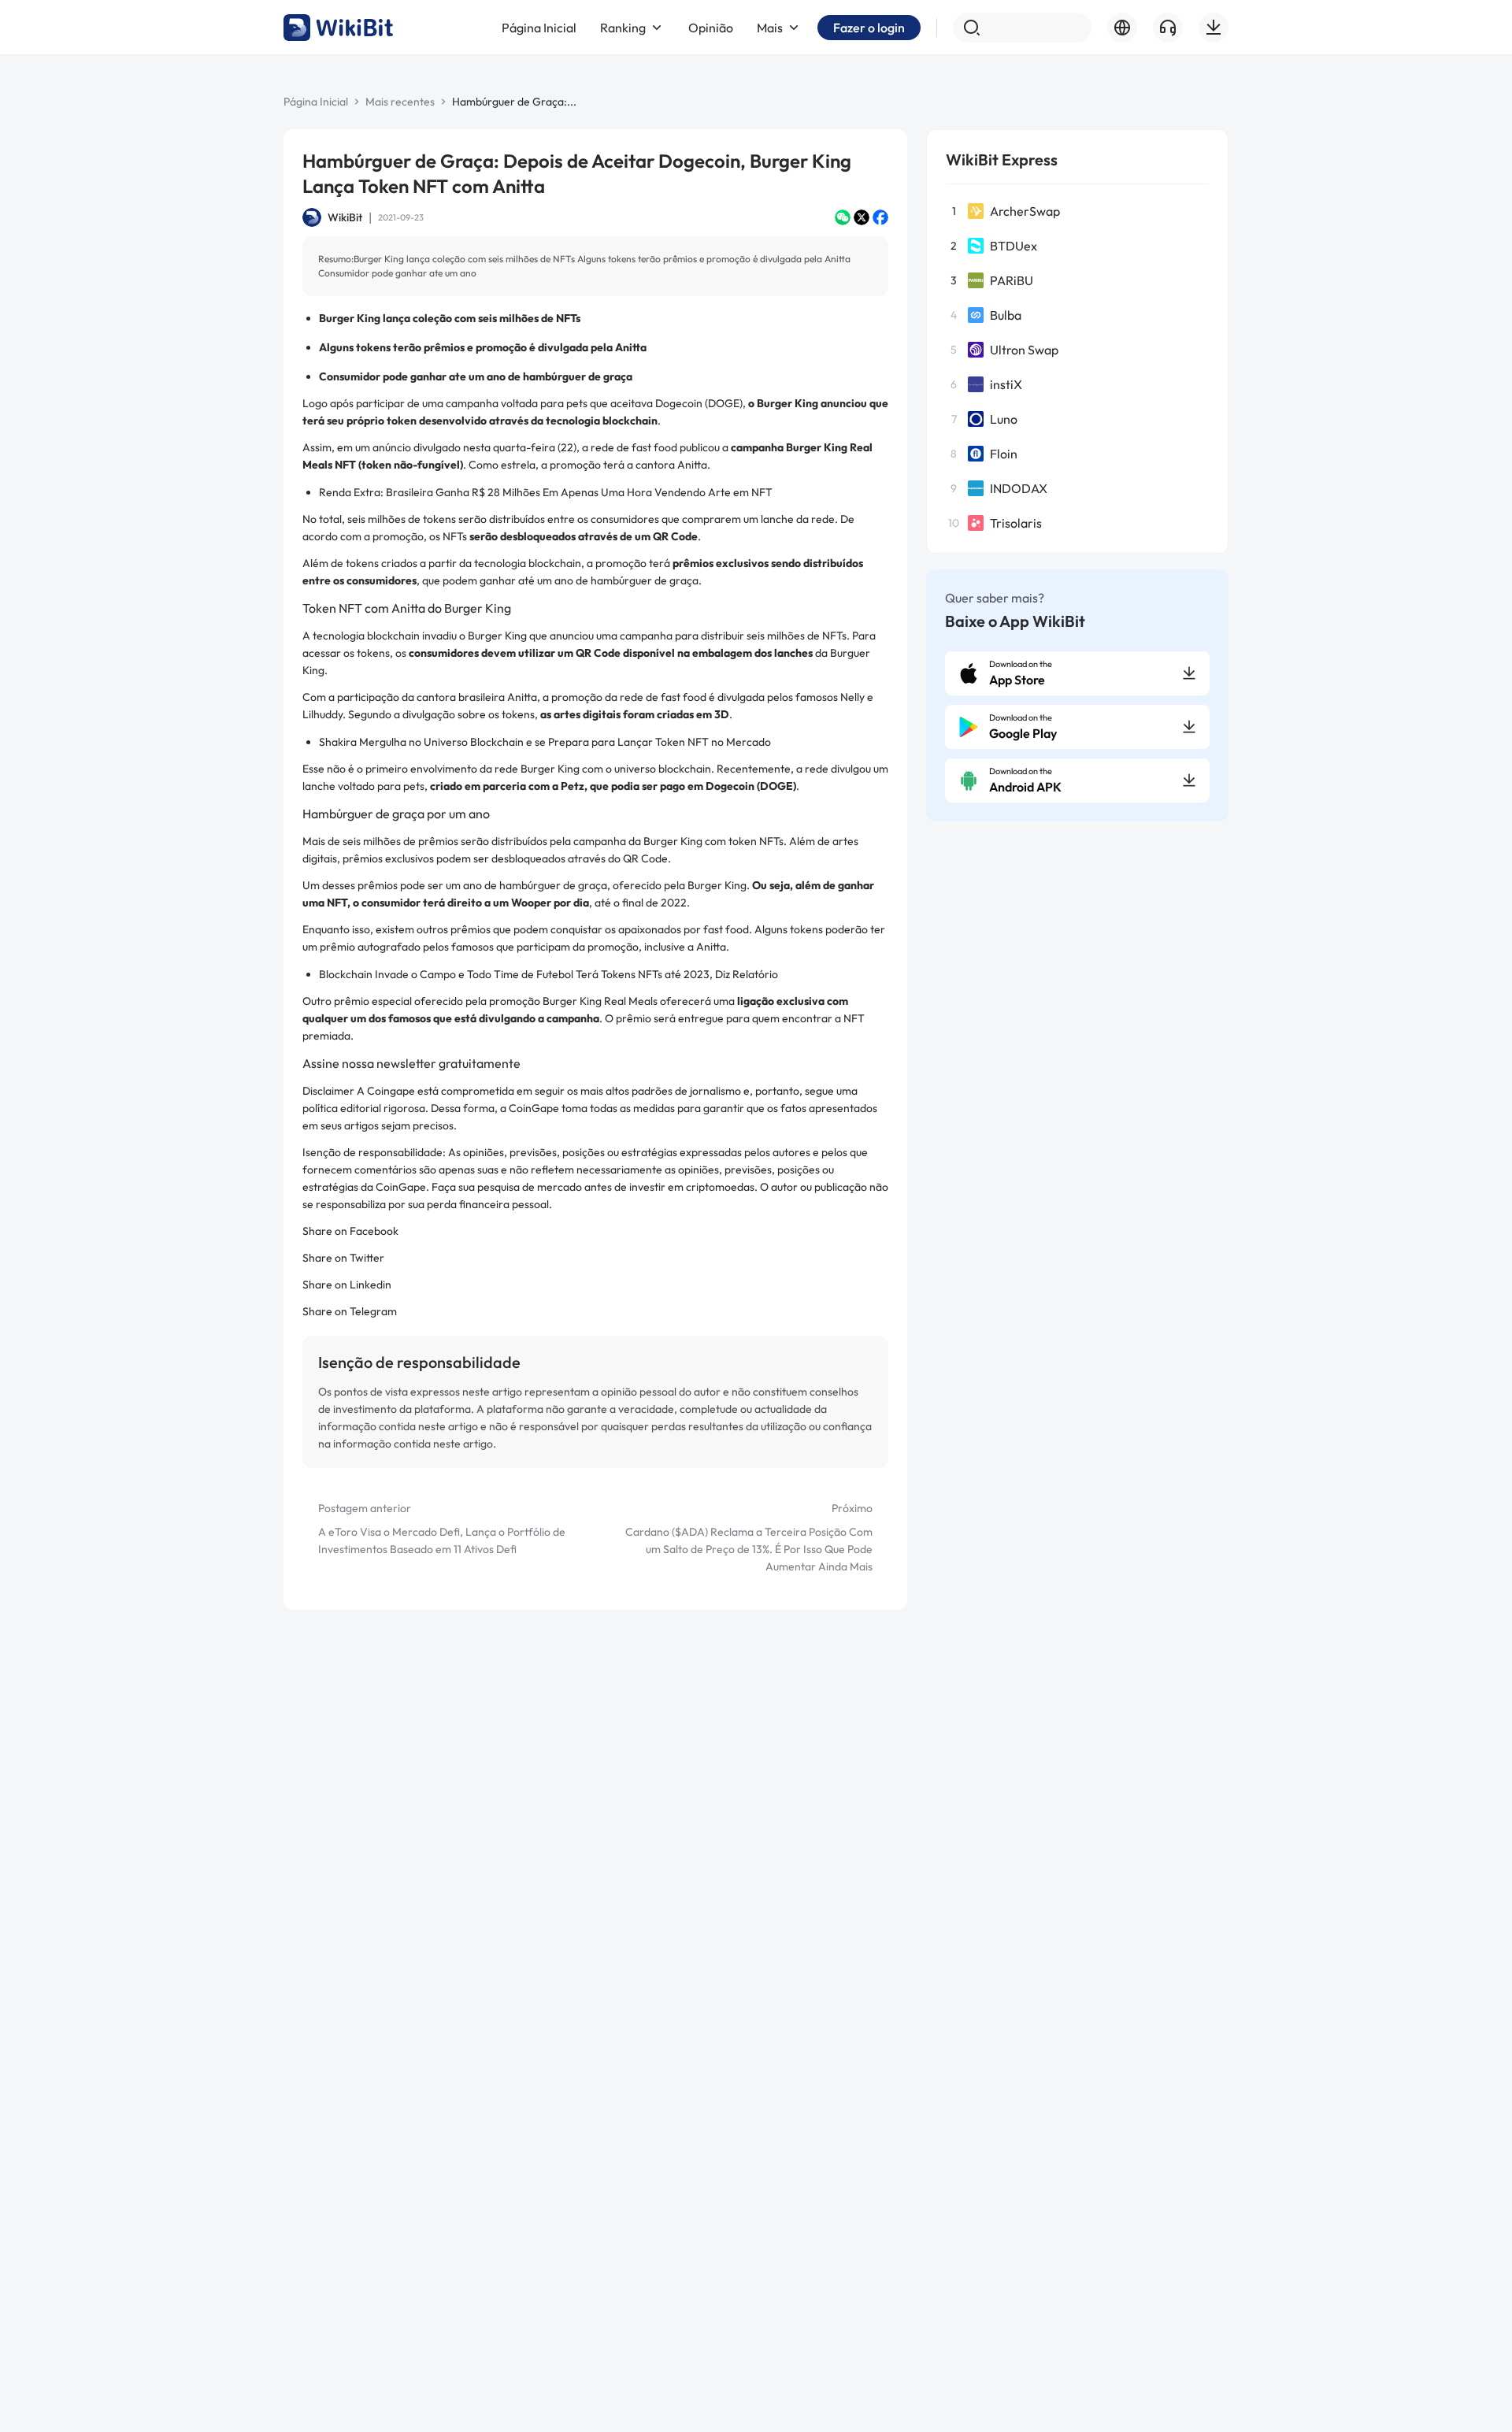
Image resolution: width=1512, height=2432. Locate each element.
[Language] (1122, 28)
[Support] (1168, 28)
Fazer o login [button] (869, 28)
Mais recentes (400, 102)
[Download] (1214, 28)
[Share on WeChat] (843, 217)
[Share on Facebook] (880, 217)
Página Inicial (316, 102)
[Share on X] (862, 217)
